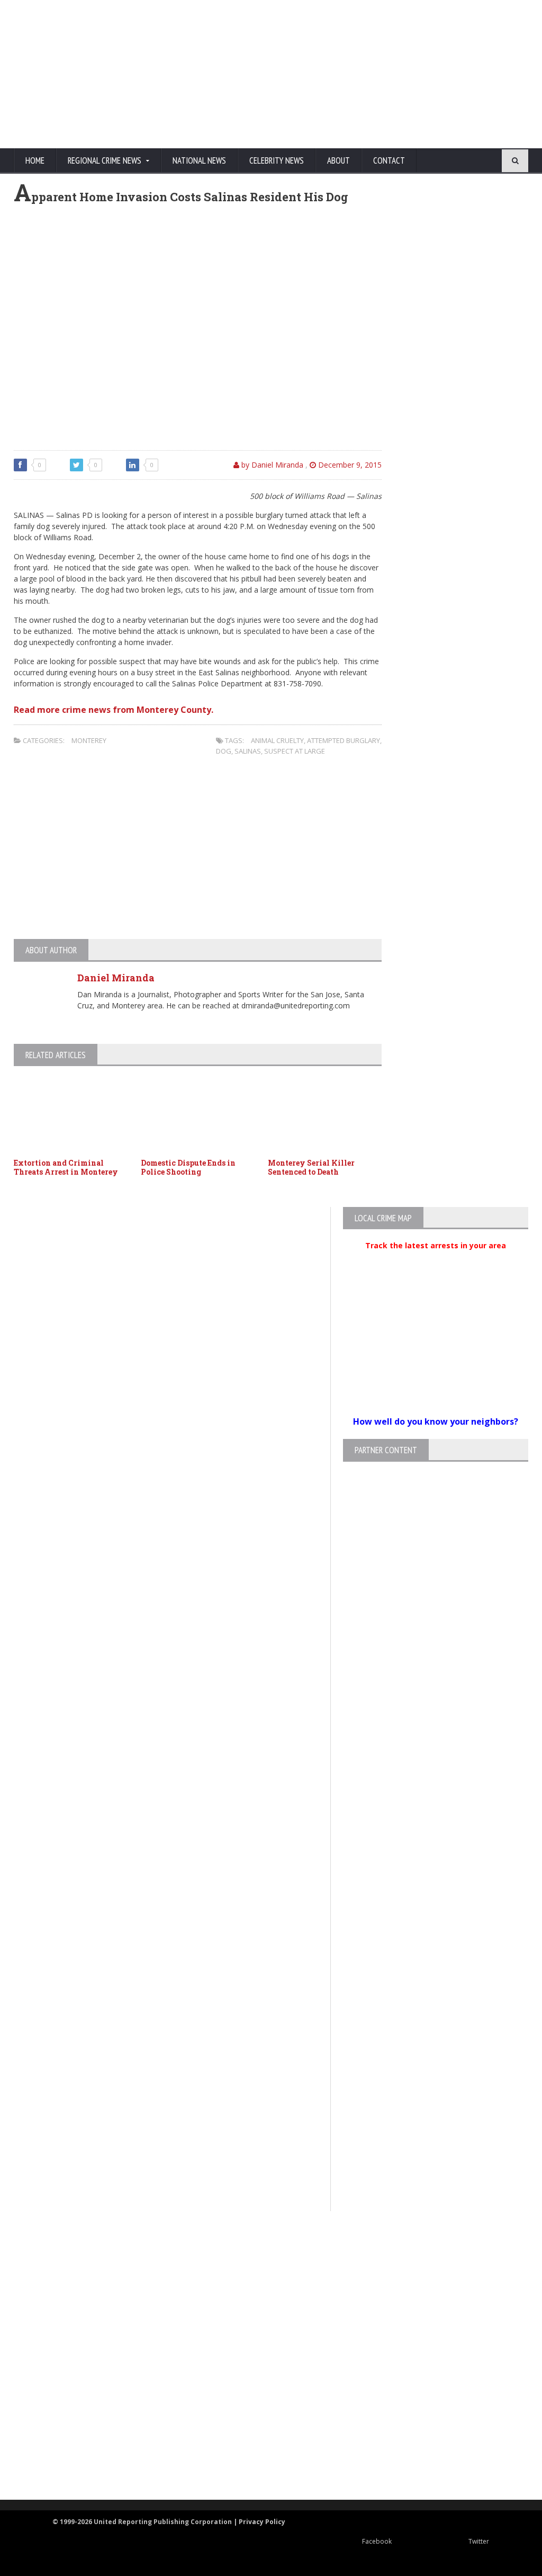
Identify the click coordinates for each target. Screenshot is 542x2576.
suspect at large (295, 751)
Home (35, 160)
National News (199, 160)
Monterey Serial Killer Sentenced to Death (311, 1167)
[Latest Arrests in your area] (436, 1258)
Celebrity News (277, 160)
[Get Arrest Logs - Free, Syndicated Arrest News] (262, 2344)
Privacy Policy (262, 2522)
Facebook (377, 2541)
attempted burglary (344, 740)
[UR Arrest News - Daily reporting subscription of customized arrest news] (262, 2413)
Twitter (479, 2541)
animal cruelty (277, 740)
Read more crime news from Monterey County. (114, 710)
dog (224, 751)
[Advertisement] (327, 74)
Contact (389, 160)
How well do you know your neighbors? (436, 1421)
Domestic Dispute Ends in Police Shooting (188, 1167)
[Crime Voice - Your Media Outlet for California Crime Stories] (262, 2458)
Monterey (89, 740)
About (338, 160)
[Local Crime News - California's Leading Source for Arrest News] (262, 2299)
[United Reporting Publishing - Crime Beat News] (262, 2254)
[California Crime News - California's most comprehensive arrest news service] (262, 2379)
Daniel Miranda (116, 978)
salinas (248, 751)
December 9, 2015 (349, 465)
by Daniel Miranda (271, 465)
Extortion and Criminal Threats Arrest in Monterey (66, 1167)
